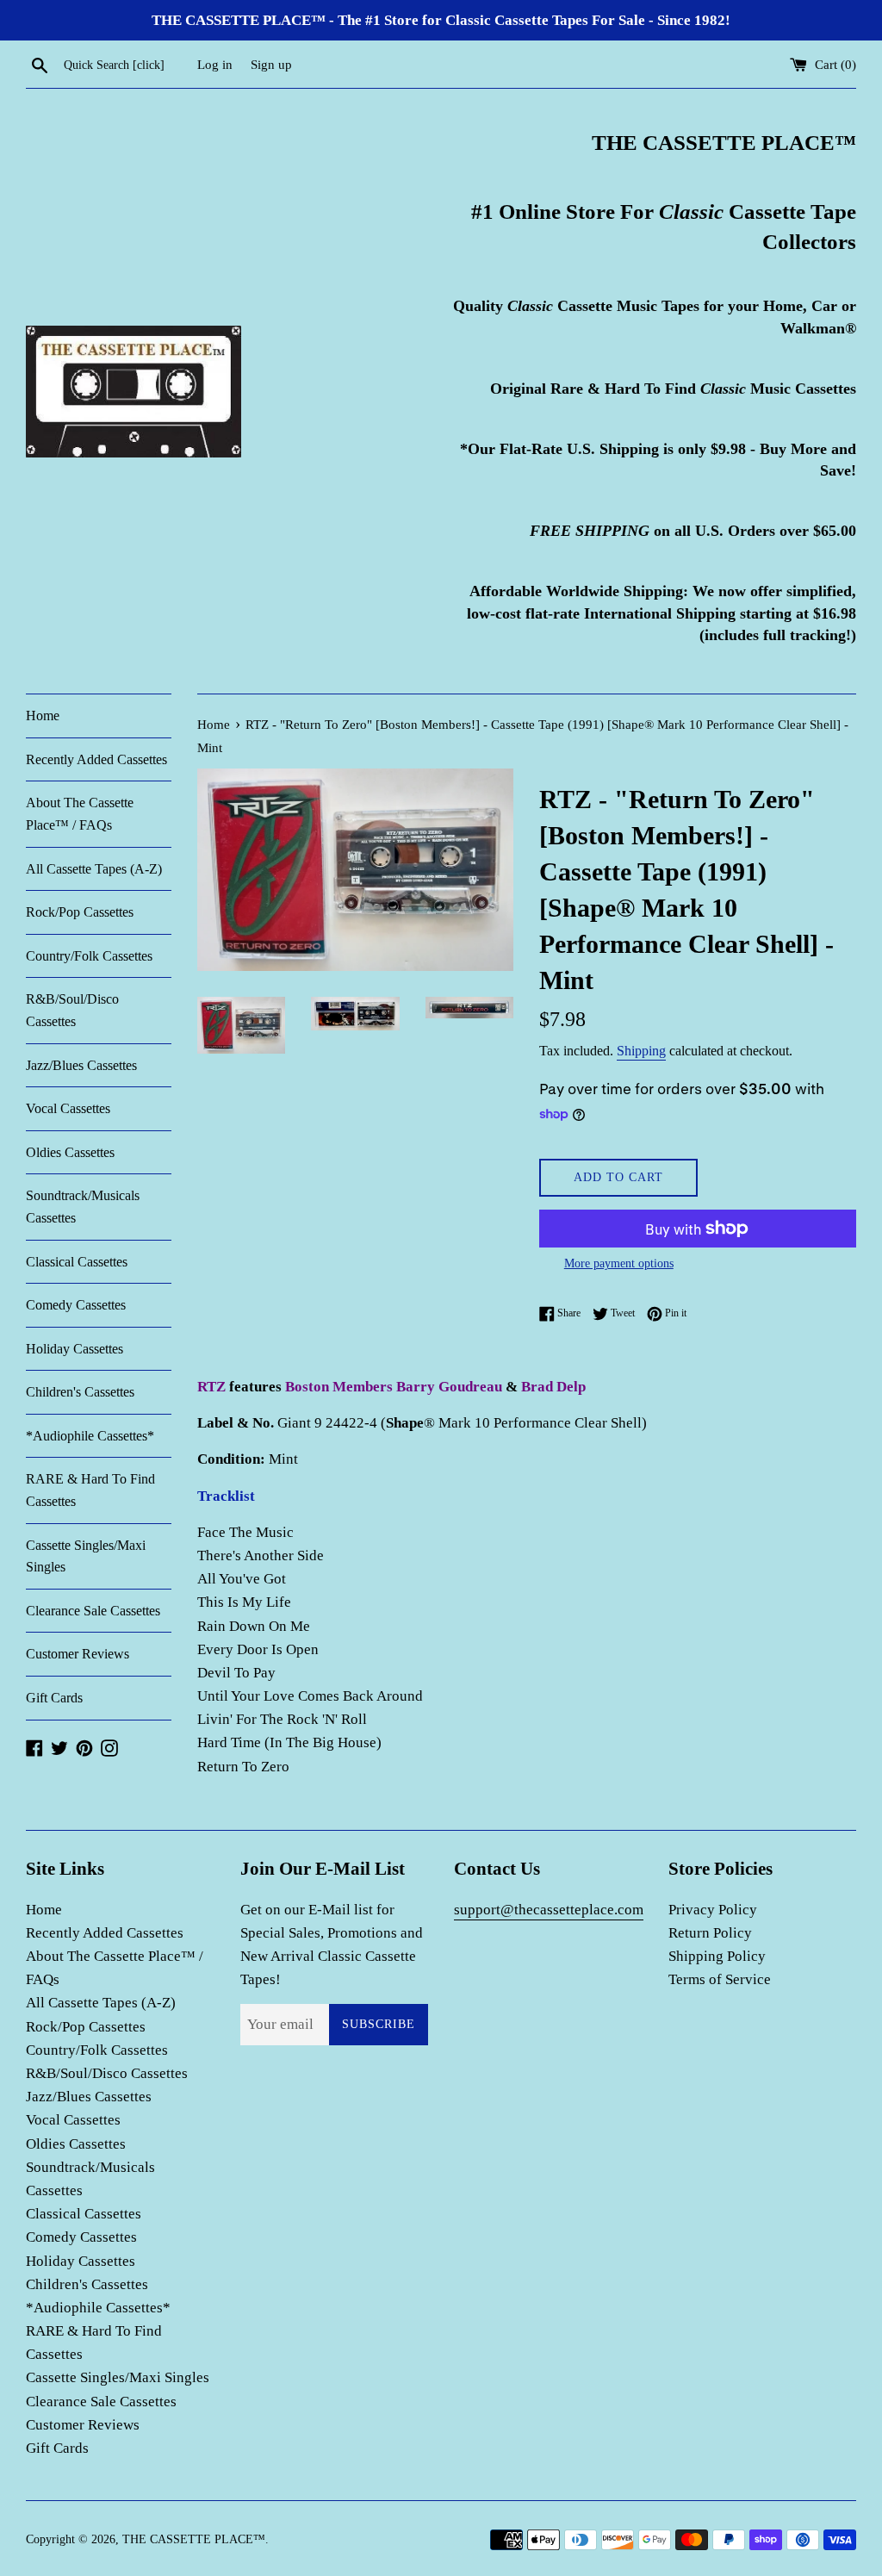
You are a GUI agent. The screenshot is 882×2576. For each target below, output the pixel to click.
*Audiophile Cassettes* (90, 1436)
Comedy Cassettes (76, 1305)
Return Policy (710, 1933)
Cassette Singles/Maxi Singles (86, 1556)
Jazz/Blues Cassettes (81, 1065)
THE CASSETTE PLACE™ (194, 2539)
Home (43, 716)
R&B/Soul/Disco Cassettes (72, 1010)
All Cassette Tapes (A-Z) (94, 869)
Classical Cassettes (77, 1262)
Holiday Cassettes (75, 1349)
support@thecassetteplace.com (549, 1910)
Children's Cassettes (80, 1392)
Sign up (271, 64)
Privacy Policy (713, 1910)
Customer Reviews (78, 1654)
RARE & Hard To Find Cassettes (90, 1490)
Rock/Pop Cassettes (80, 912)
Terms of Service (720, 1979)
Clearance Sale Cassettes (93, 1611)
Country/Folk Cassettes (89, 956)
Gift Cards (54, 1698)
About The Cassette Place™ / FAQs (80, 814)
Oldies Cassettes (70, 1152)
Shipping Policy (717, 1956)
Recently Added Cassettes (96, 759)
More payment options (619, 1263)
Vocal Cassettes (68, 1108)
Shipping (641, 1051)
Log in (215, 64)
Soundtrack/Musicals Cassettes (83, 1207)
